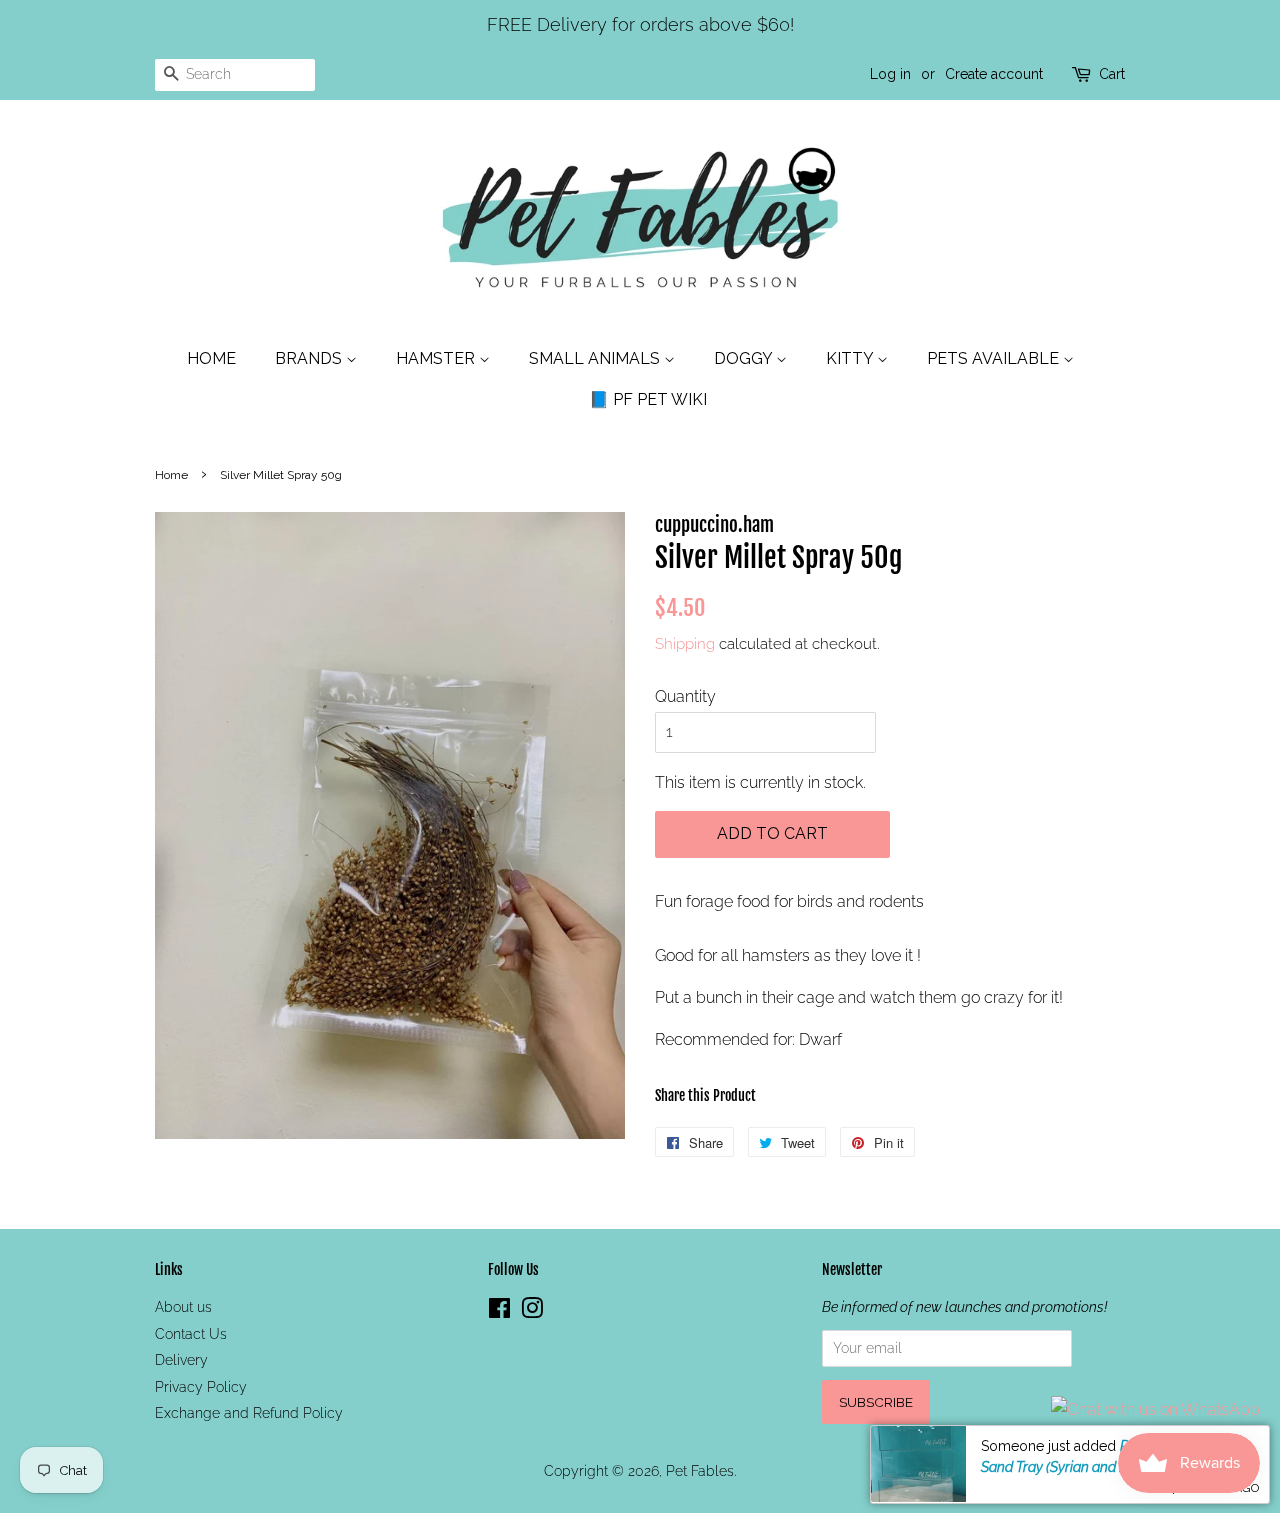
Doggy (745, 358)
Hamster (437, 358)
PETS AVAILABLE (995, 358)
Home (211, 358)
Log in (890, 74)
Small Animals (596, 358)
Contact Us (191, 1334)
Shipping (685, 644)
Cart (1112, 74)
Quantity (685, 696)
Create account (994, 74)
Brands (310, 358)
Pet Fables (700, 1471)
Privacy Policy (201, 1387)
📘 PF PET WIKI (648, 399)
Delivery (181, 1360)
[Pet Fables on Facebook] (499, 1312)
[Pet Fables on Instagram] (532, 1312)
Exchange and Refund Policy (249, 1413)
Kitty (851, 358)
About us (183, 1307)
